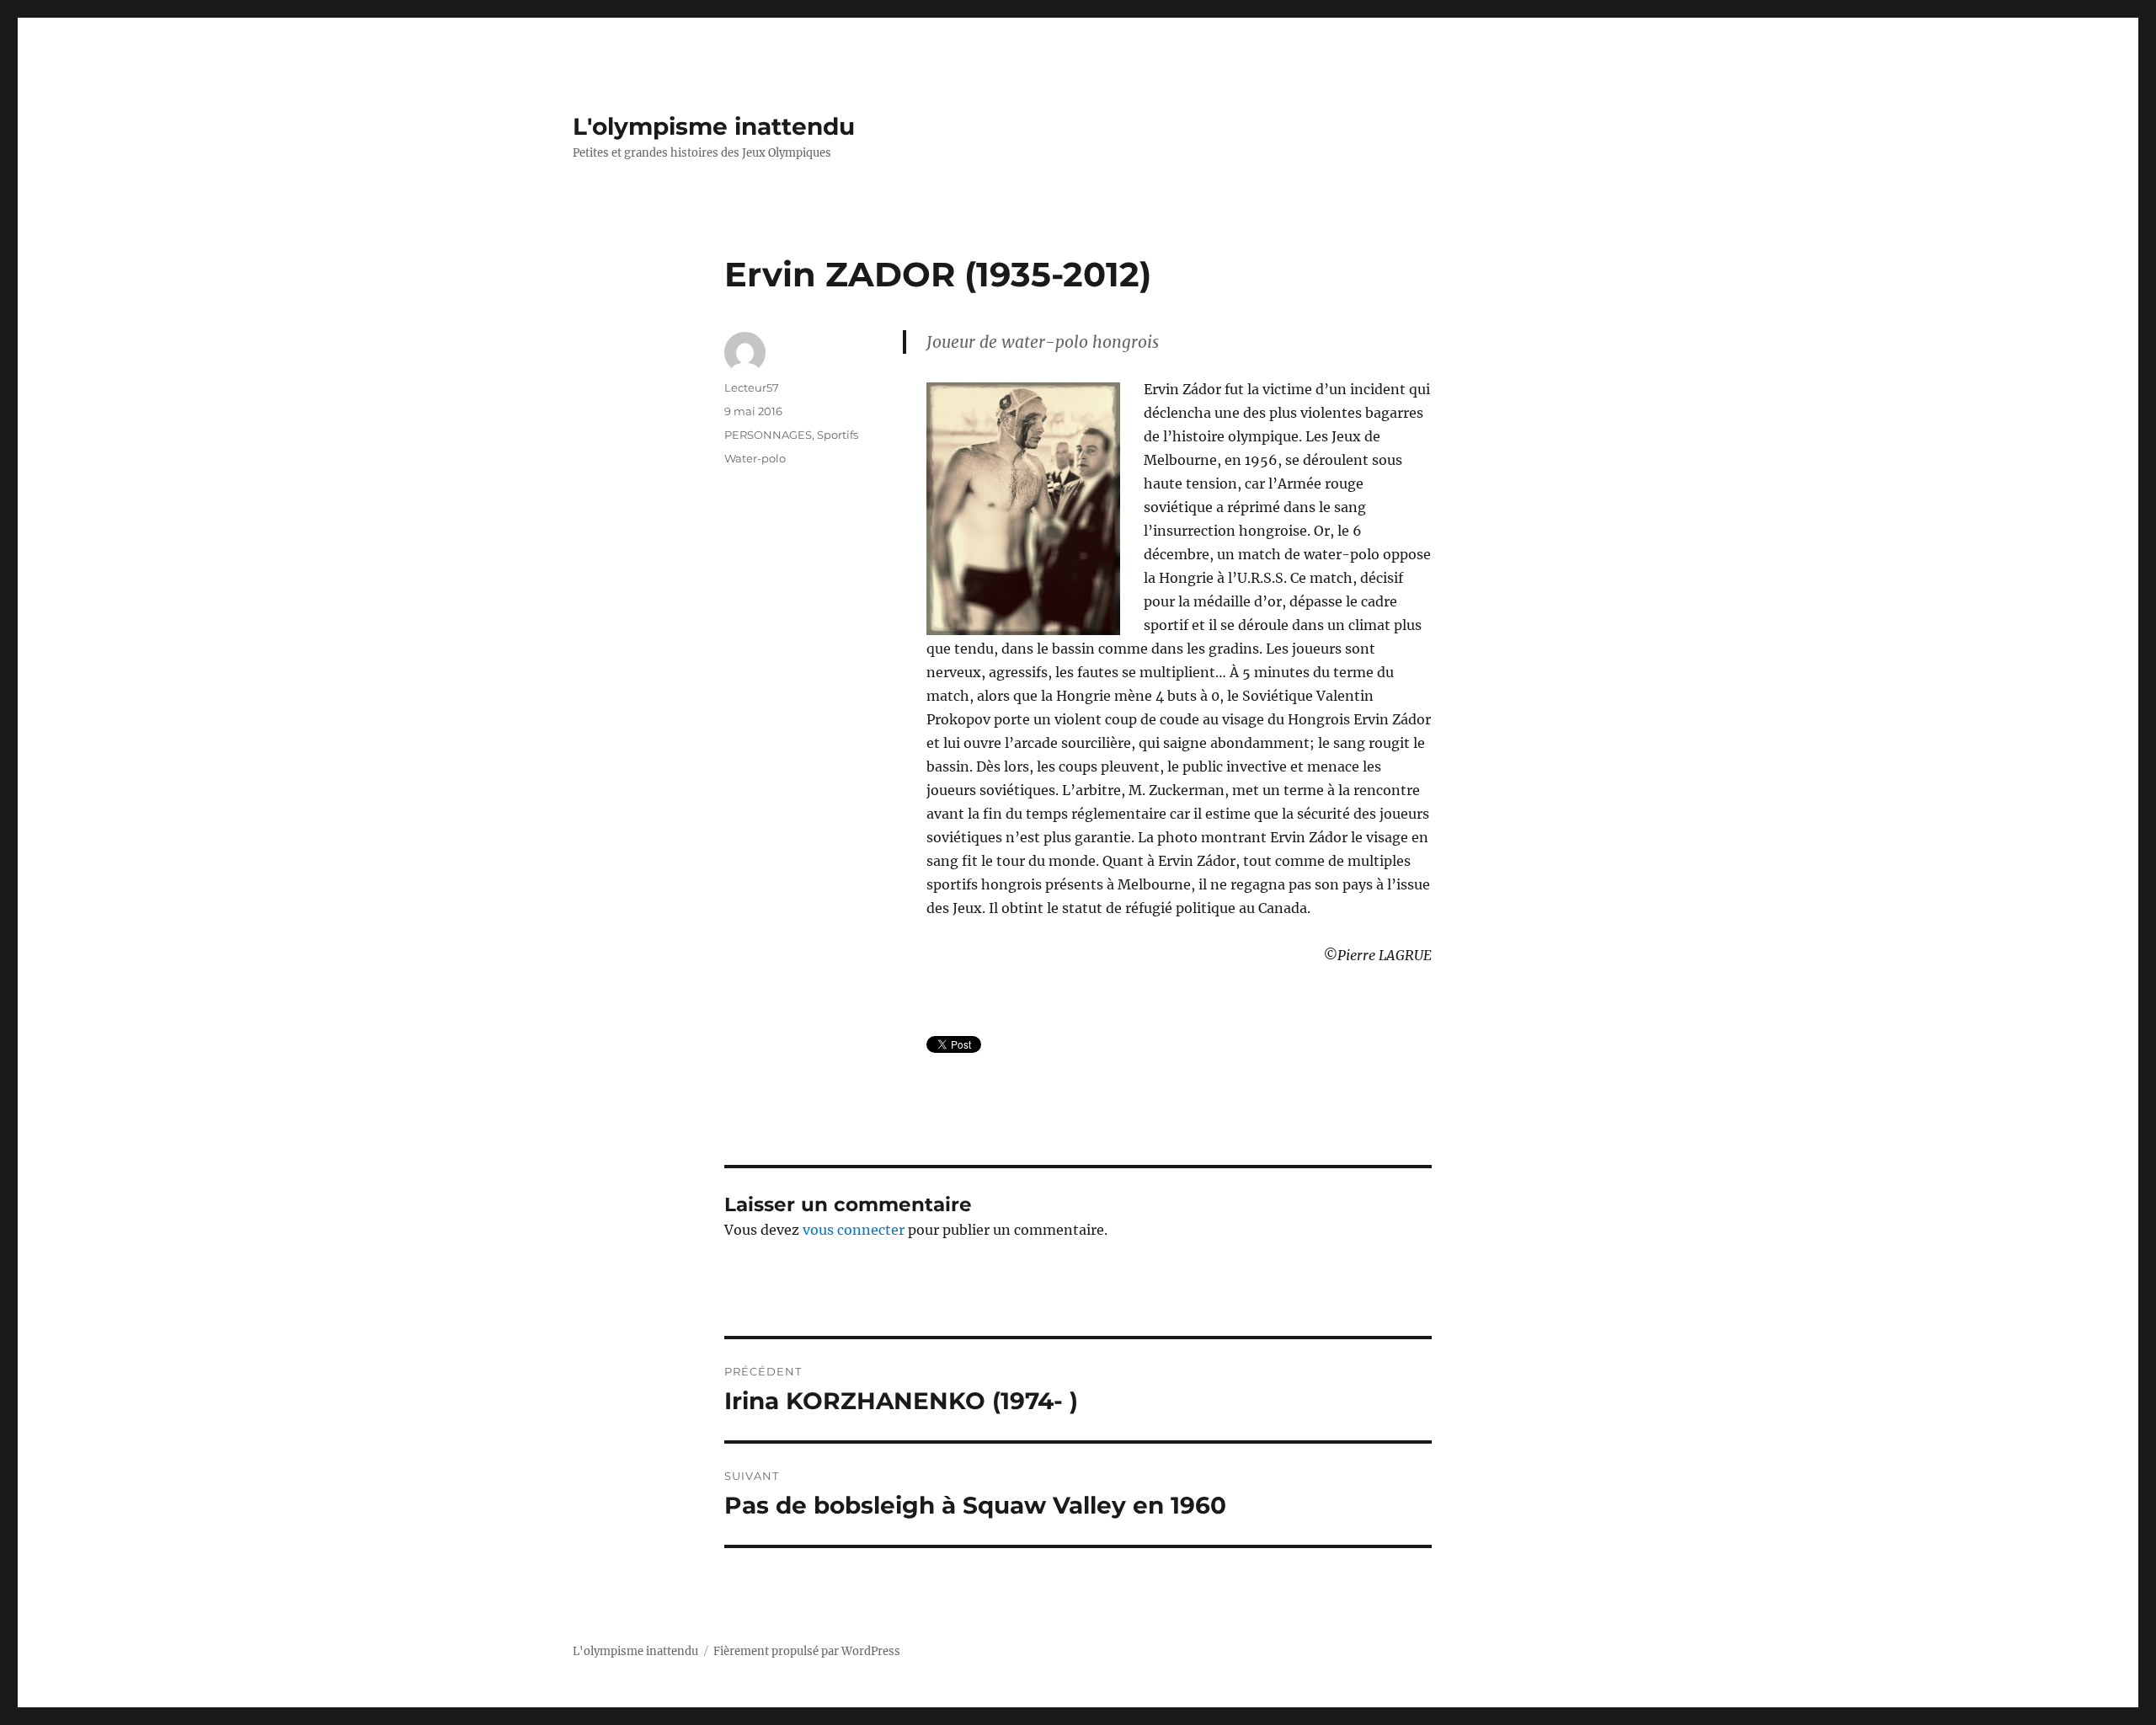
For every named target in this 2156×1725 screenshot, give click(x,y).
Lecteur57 (752, 387)
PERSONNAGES (768, 435)
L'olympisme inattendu (714, 126)
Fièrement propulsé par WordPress (807, 1651)
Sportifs (838, 435)
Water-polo (755, 458)
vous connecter (854, 1230)
